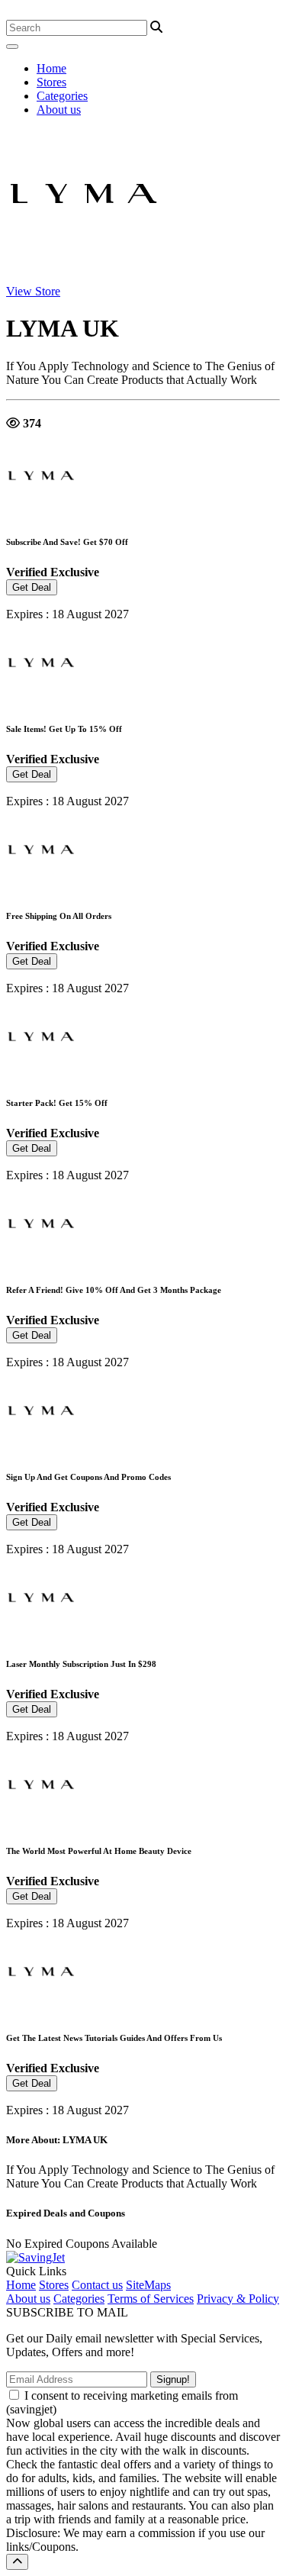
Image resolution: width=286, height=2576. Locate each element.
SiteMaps (148, 2285)
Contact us (97, 2285)
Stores (51, 82)
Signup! (173, 2379)
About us (59, 110)
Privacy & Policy (238, 2299)
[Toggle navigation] (12, 47)
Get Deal (32, 587)
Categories (62, 96)
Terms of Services (151, 2299)
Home (51, 68)
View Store (33, 291)
